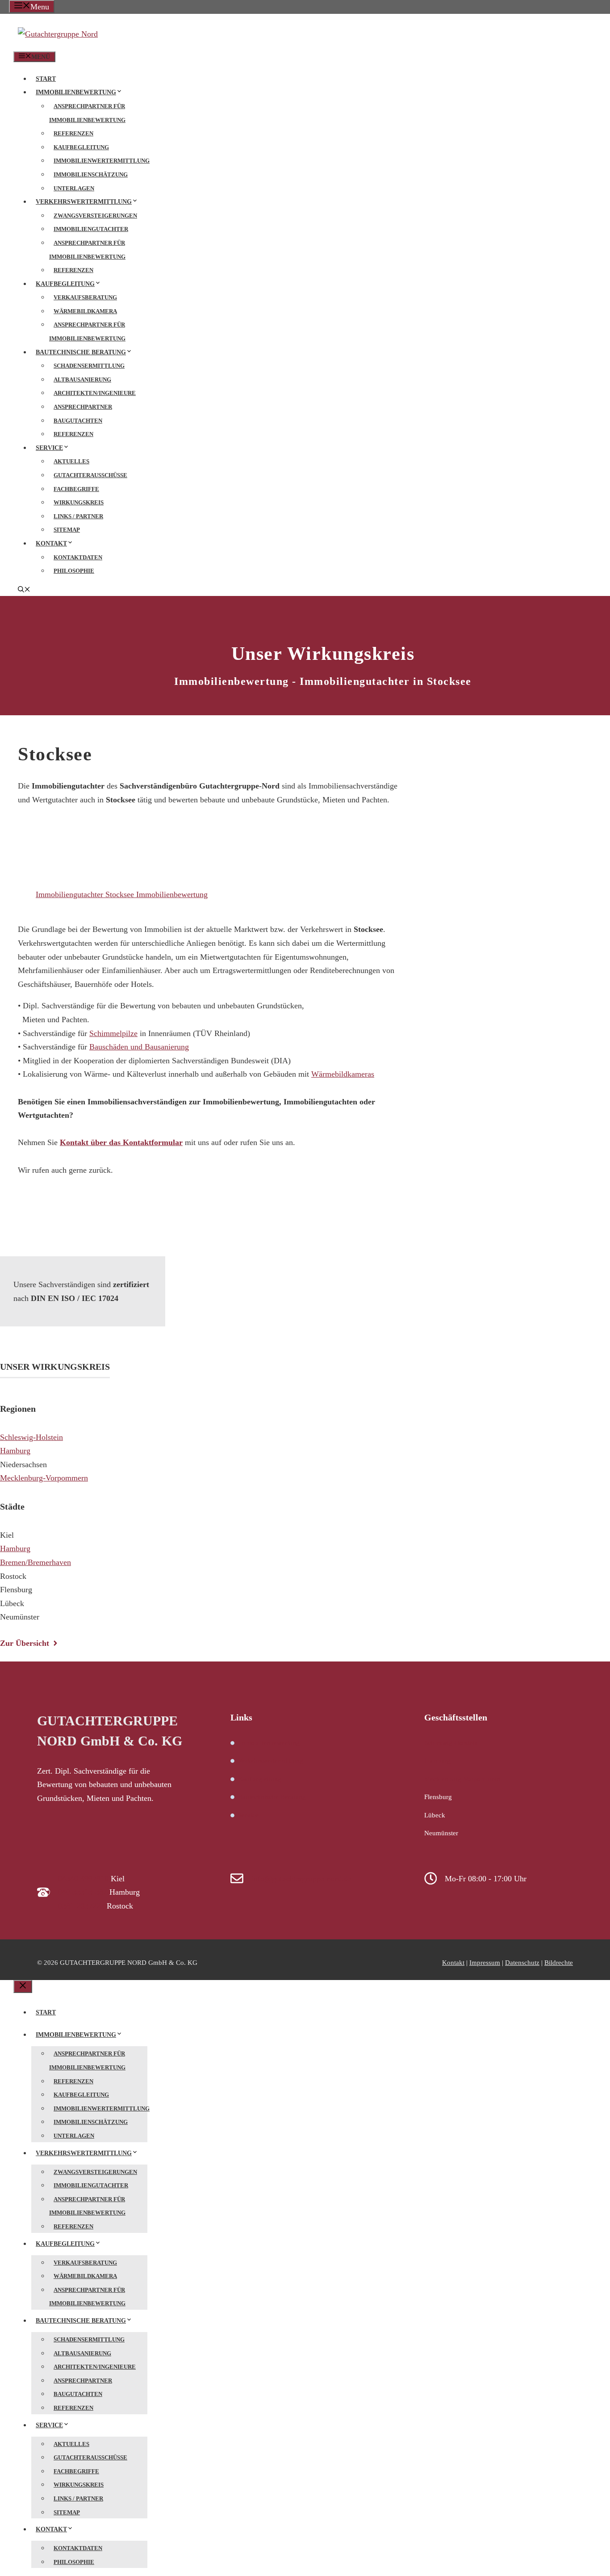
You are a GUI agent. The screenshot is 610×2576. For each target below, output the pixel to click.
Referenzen (73, 133)
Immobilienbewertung (76, 92)
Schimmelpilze (113, 1033)
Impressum (485, 1963)
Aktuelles (71, 461)
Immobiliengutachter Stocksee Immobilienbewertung (122, 894)
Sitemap (67, 530)
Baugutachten (78, 421)
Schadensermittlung (89, 366)
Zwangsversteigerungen (95, 216)
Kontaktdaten (78, 557)
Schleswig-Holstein (31, 1437)
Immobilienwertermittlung (102, 161)
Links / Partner (78, 516)
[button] (24, 590)
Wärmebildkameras (343, 1074)
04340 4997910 (83, 1879)
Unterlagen (74, 188)
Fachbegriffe (76, 489)
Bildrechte (559, 1963)
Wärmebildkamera (85, 311)
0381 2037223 (81, 1906)
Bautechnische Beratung (81, 352)
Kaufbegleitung (81, 147)
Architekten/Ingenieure (95, 393)
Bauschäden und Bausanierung (139, 1047)
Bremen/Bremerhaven (36, 1562)
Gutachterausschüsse (90, 475)
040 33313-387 (83, 1892)
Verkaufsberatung (85, 297)
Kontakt (51, 543)
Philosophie (74, 571)
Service (49, 448)
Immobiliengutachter (91, 229)
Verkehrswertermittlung (84, 202)
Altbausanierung (82, 380)
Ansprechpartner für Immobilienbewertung (87, 113)
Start (46, 79)
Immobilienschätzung (91, 174)
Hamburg (15, 1451)
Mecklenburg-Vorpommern (44, 1478)
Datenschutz (522, 1963)
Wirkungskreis (79, 502)
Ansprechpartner (83, 407)
